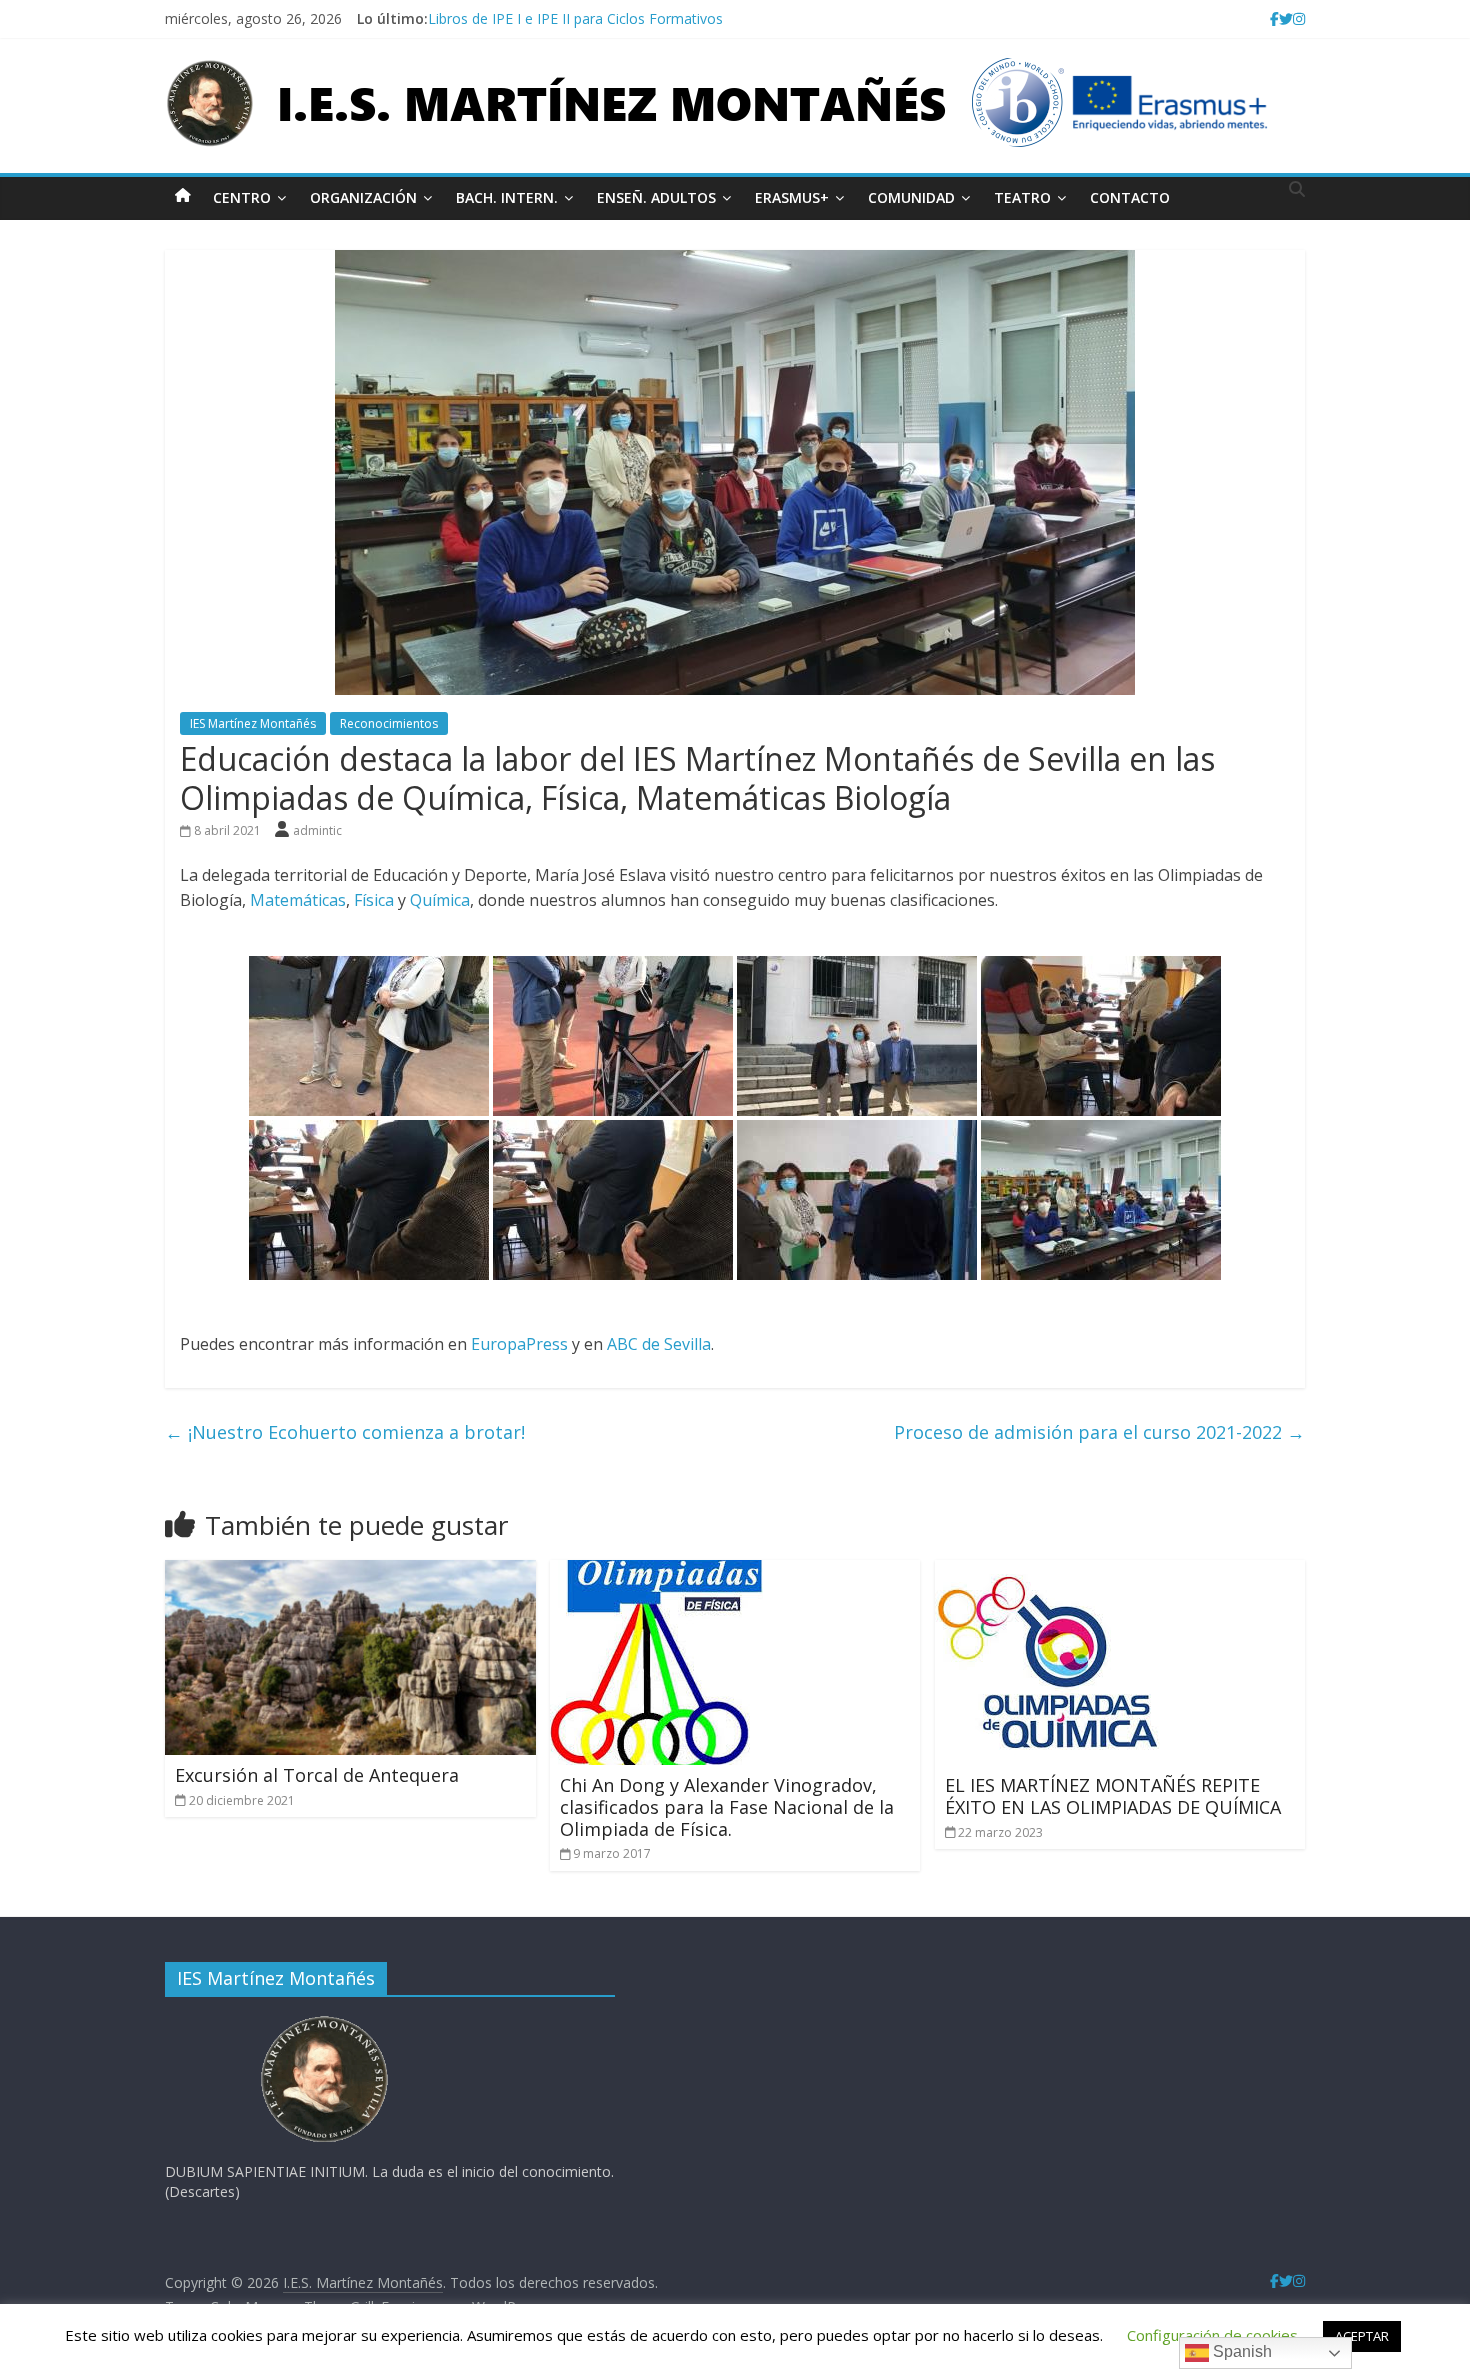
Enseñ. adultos (656, 197)
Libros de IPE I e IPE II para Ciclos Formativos (575, 18)
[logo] (325, 2021)
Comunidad (911, 197)
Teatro (1022, 197)
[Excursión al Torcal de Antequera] (350, 1572)
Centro (242, 197)
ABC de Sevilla (659, 1344)
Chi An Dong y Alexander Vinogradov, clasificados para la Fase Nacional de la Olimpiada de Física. (727, 1806)
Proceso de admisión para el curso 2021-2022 (1099, 1432)
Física (376, 900)
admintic (317, 830)
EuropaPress (521, 1344)
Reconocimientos (389, 723)
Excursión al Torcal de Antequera (317, 1775)
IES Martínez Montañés (253, 723)
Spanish (1240, 2351)
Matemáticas (298, 900)
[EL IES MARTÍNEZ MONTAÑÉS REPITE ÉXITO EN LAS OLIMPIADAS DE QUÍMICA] (1047, 1572)
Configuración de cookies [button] (1212, 2335)
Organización (363, 197)
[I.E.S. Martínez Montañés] (183, 194)
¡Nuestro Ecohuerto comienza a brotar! (345, 1432)
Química (440, 900)
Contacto (1130, 197)
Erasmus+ (792, 197)
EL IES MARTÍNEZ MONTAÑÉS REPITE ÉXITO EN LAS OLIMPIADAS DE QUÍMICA (1113, 1796)
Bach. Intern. (507, 197)
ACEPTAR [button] (1362, 2336)
